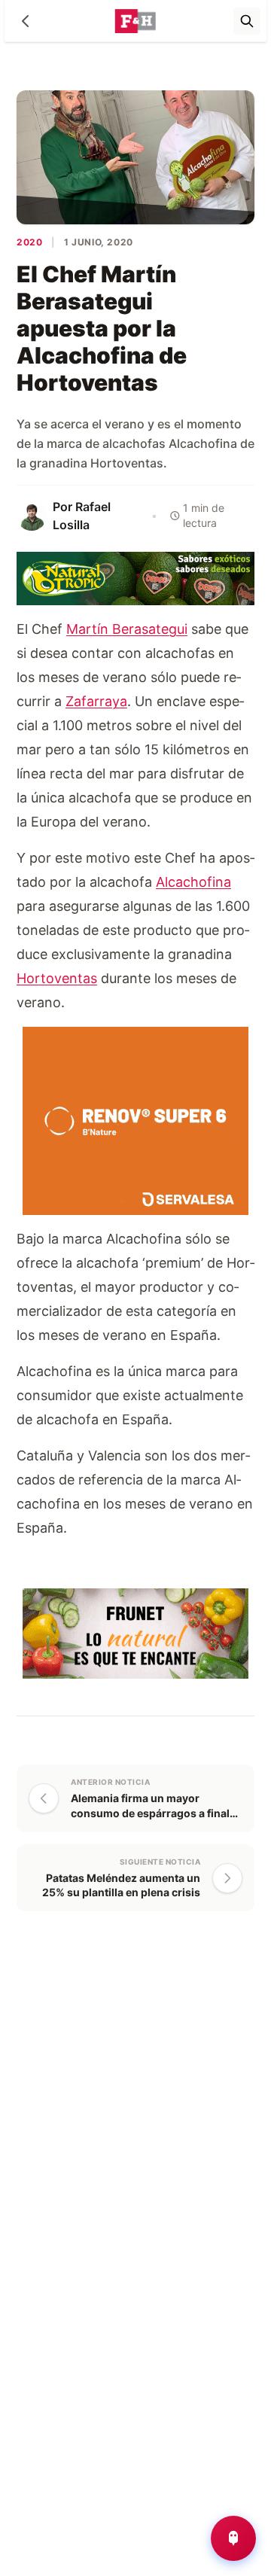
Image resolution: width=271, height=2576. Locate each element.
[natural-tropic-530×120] (135, 577)
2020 (29, 242)
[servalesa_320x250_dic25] (135, 1120)
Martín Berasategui (127, 629)
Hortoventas (57, 978)
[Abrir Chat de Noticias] (233, 2538)
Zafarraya (96, 701)
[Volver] (26, 21)
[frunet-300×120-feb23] (135, 1632)
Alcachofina (193, 882)
